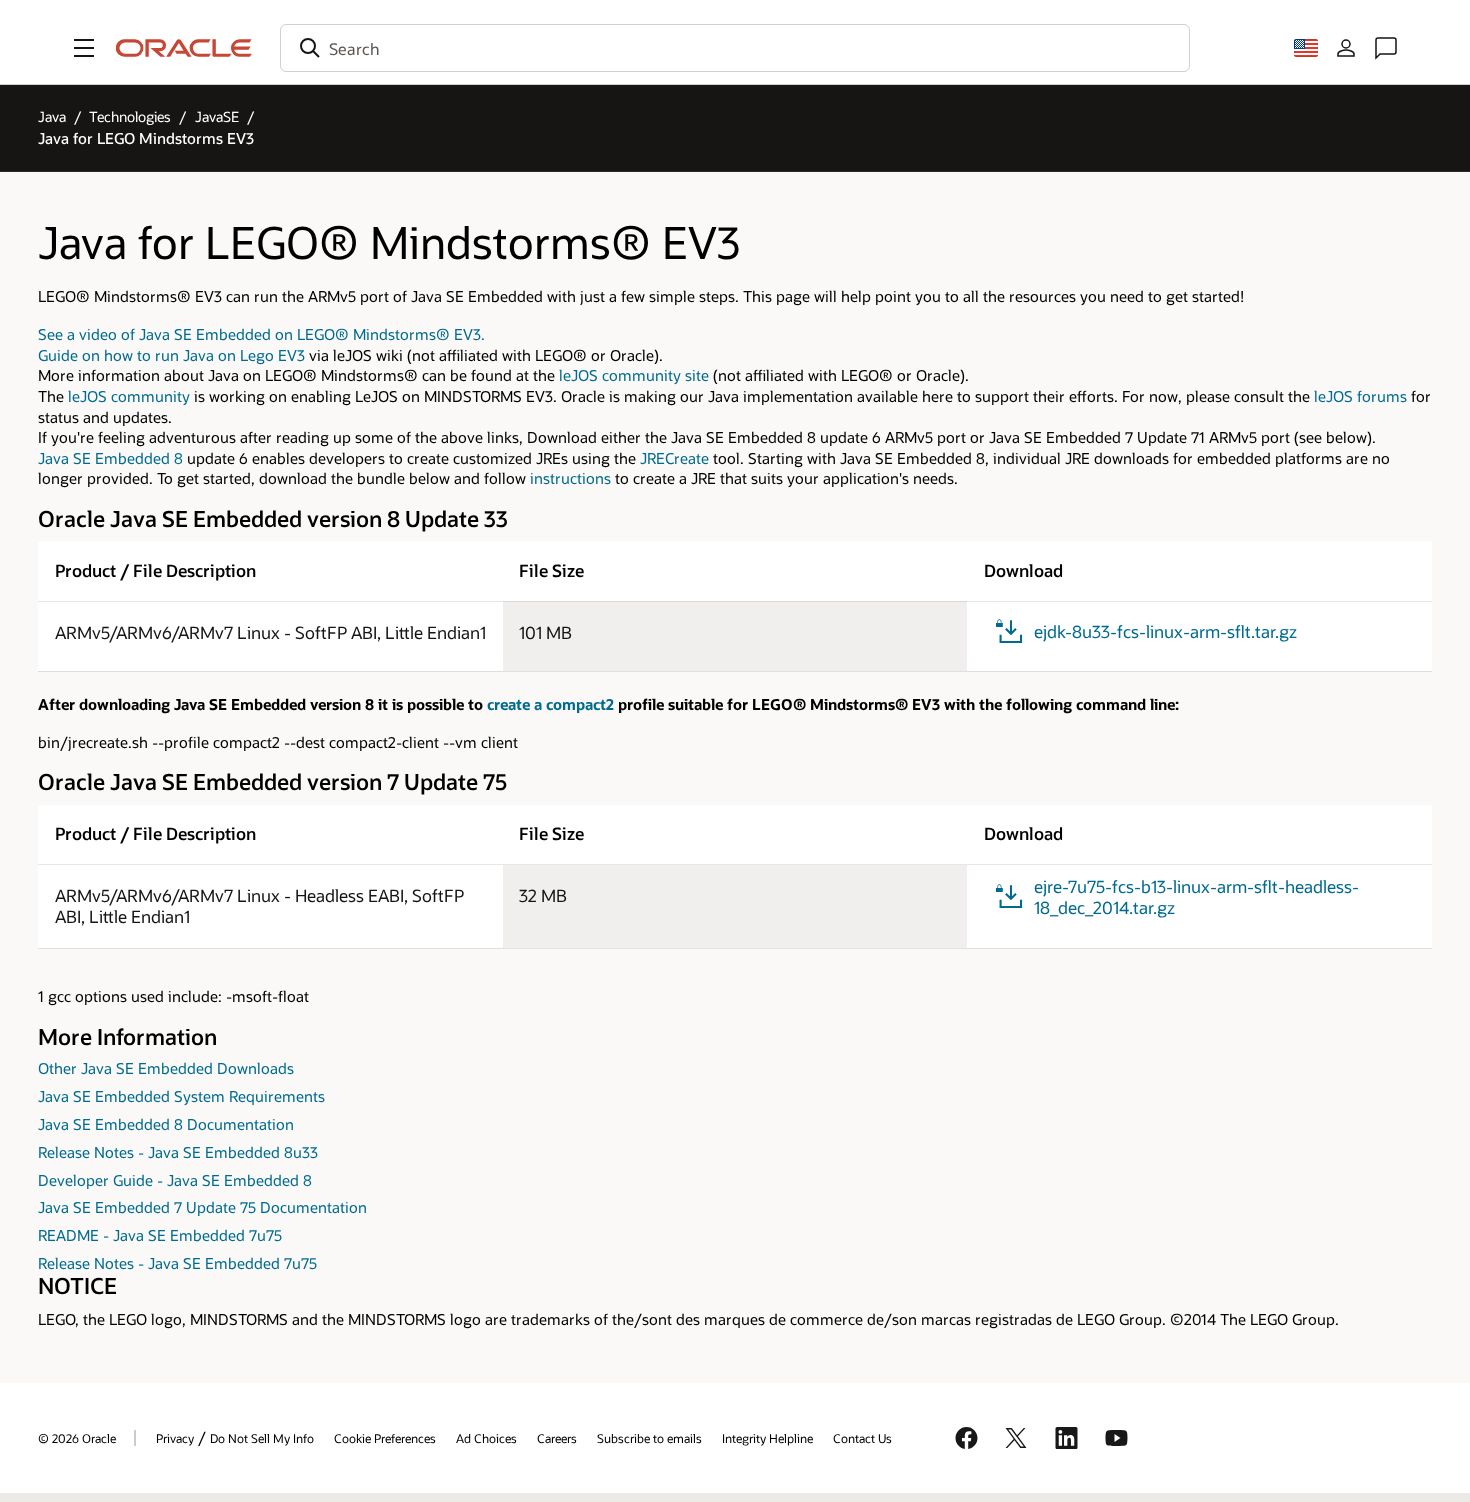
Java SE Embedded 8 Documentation (166, 1124)
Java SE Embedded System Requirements (181, 1096)
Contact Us (862, 1438)
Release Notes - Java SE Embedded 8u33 (178, 1152)
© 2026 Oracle (77, 1438)
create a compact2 (550, 704)
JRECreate (674, 458)
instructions (570, 478)
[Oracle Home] (184, 48)
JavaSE (217, 116)
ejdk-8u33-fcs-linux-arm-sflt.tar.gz (1165, 631)
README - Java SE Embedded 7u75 (160, 1235)
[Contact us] (1386, 48)
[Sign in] (1346, 48)
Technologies (130, 116)
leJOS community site (634, 375)
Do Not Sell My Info (262, 1438)
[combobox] (735, 48)
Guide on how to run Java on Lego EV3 (171, 355)
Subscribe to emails (649, 1438)
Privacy (175, 1438)
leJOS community (129, 396)
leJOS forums (1360, 396)
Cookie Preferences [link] (385, 1438)
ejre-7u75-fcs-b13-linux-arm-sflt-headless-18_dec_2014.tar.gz (1196, 897)
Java (52, 116)
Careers (557, 1438)
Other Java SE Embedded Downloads (166, 1068)
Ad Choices (486, 1438)
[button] (84, 48)
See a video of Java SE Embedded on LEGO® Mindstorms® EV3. (261, 334)
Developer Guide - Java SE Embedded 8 (175, 1180)
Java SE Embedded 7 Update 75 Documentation (202, 1207)
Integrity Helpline (767, 1438)
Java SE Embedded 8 (110, 458)
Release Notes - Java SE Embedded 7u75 (177, 1263)
